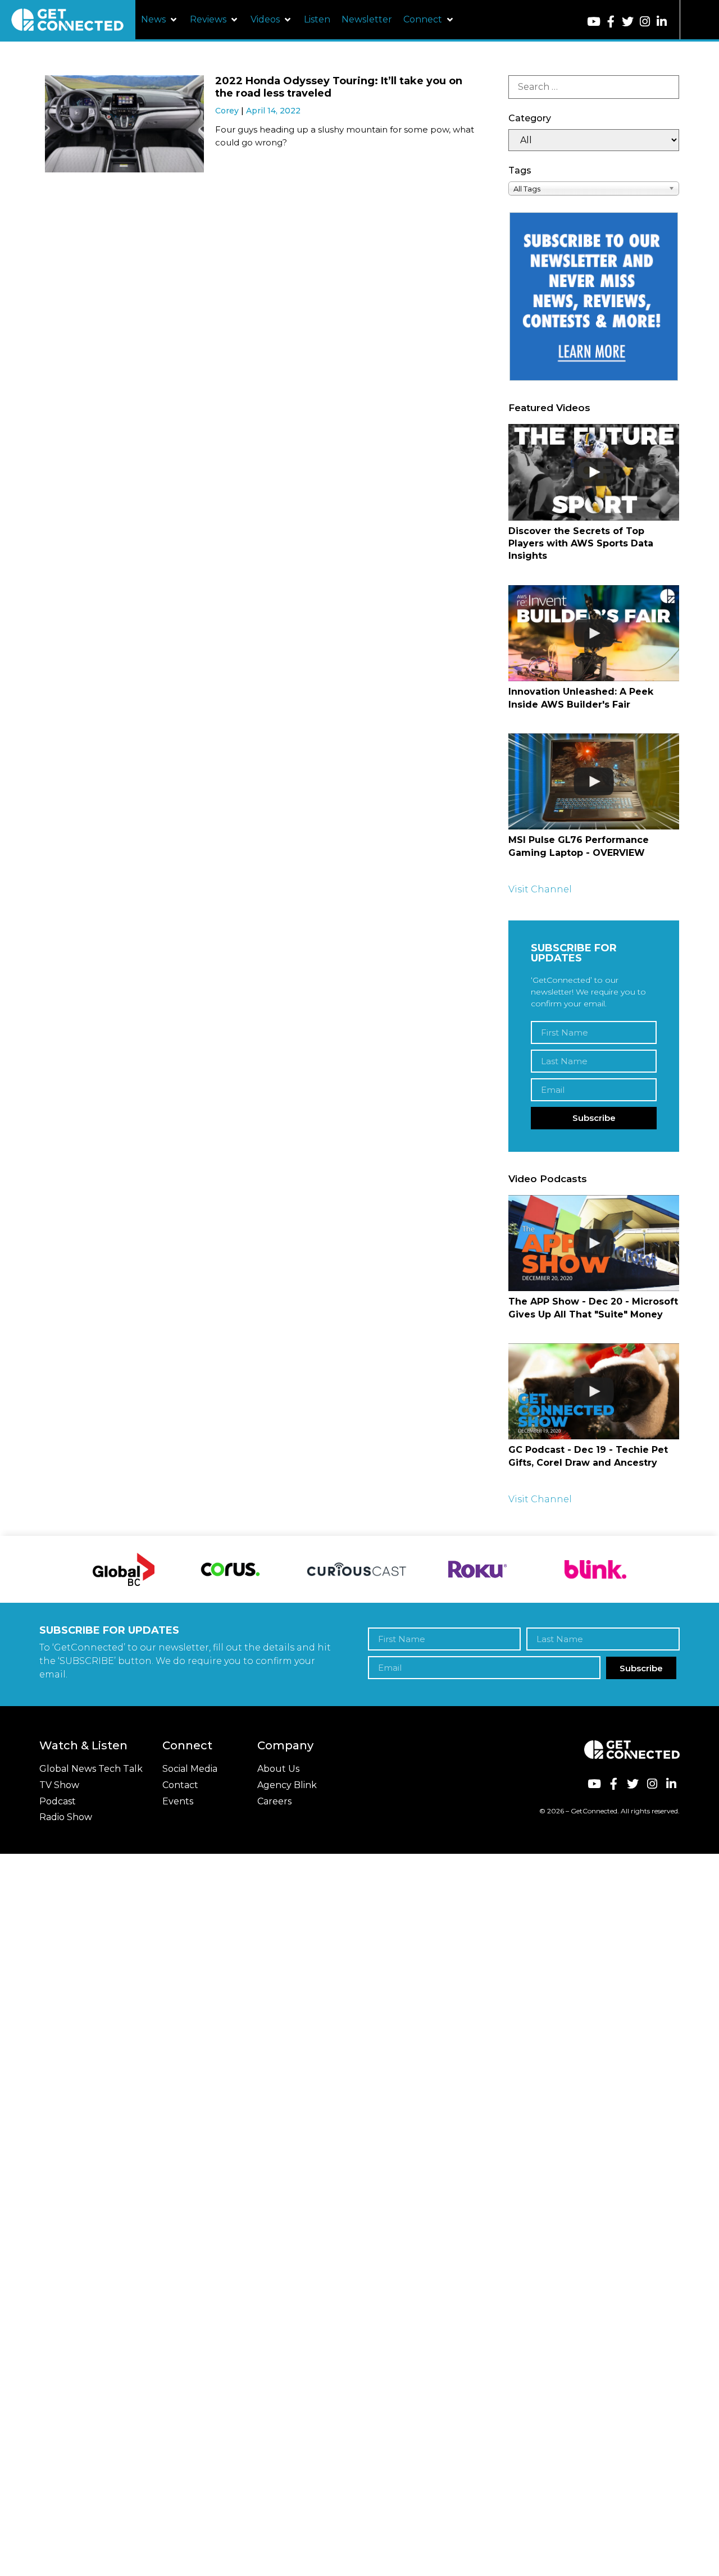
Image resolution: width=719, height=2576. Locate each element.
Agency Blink (287, 1785)
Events (178, 1801)
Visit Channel (540, 889)
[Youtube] (593, 22)
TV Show (59, 1785)
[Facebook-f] (611, 22)
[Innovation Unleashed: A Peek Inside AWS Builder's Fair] (594, 633)
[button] (160, 20)
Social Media (190, 1769)
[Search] (594, 87)
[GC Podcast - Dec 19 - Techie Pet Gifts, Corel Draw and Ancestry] (594, 1391)
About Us (278, 1769)
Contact (180, 1785)
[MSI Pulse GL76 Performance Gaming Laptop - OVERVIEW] (594, 781)
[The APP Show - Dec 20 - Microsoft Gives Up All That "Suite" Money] (594, 1243)
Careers (274, 1801)
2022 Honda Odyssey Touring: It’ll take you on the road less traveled (339, 87)
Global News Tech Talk (91, 1769)
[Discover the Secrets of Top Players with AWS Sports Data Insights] (594, 472)
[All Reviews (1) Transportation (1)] (594, 140)
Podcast (58, 1801)
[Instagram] (645, 22)
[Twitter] (628, 22)
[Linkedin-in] (661, 22)
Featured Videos (549, 408)
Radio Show (66, 1817)
